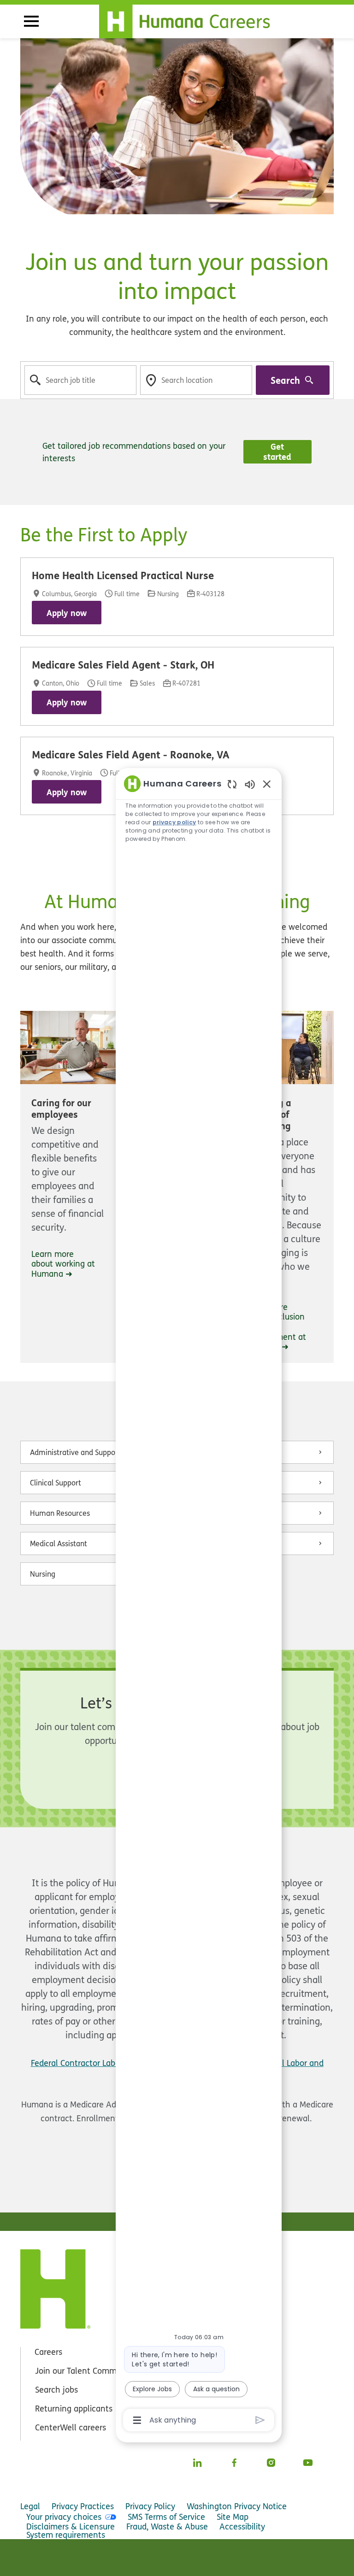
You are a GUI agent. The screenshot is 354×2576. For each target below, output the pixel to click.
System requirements (66, 2535)
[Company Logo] (190, 19)
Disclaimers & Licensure (71, 2526)
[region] (199, 1601)
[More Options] (137, 2420)
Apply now (67, 613)
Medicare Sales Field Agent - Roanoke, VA (131, 755)
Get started (277, 452)
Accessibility (242, 2526)
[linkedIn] (197, 2463)
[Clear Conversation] (232, 784)
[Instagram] (271, 2463)
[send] (260, 2420)
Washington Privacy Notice (237, 2506)
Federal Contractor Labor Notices (92, 2063)
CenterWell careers (71, 2427)
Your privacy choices (64, 2517)
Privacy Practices (83, 2506)
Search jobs (56, 2390)
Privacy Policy (150, 2506)
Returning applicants (74, 2409)
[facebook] (234, 2463)
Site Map (233, 2517)
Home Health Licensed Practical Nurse (123, 575)
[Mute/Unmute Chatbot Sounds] (250, 784)
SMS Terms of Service (166, 2517)
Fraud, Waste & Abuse (167, 2526)
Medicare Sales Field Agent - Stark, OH (123, 665)
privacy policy (174, 822)
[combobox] (80, 380)
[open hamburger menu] (31, 21)
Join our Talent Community (85, 2371)
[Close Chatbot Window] (267, 784)
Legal (30, 2506)
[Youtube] (308, 2463)
